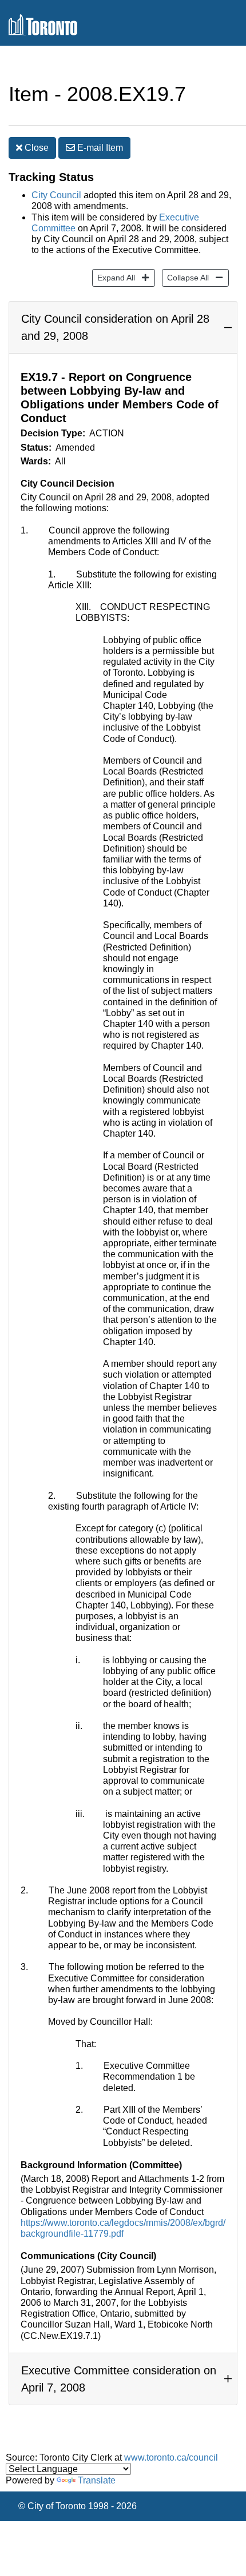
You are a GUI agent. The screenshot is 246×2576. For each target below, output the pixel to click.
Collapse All (185, 277)
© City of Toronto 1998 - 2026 (78, 2506)
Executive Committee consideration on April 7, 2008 (119, 2379)
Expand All (114, 277)
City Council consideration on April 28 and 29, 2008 (115, 327)
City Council (56, 195)
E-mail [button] (99, 148)
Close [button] (35, 148)
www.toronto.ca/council (171, 2457)
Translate (97, 2480)
